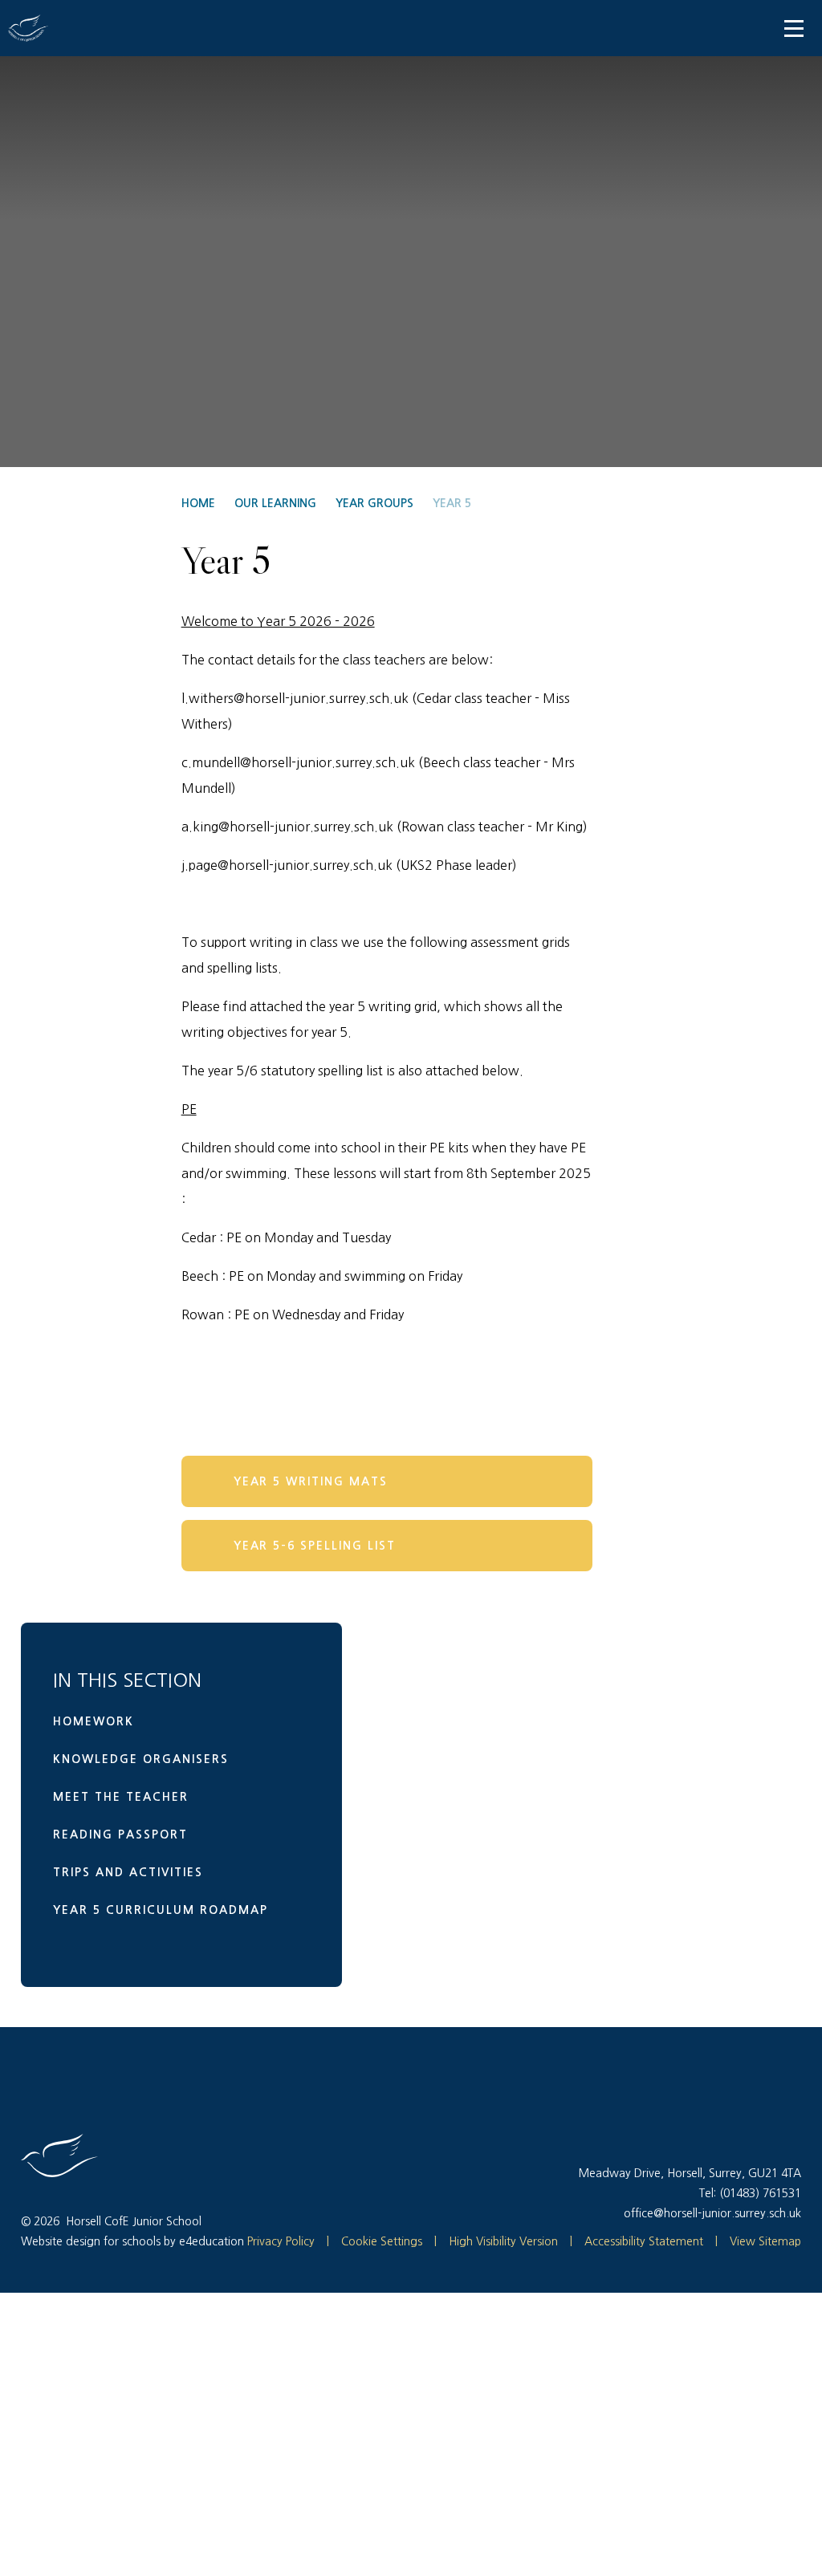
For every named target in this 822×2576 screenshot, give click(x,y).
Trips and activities (128, 1872)
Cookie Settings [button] (374, 2241)
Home (198, 503)
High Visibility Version (503, 2241)
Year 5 (452, 503)
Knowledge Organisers (141, 1759)
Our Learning (275, 503)
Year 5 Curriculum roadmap (161, 1910)
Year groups (374, 503)
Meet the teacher (121, 1797)
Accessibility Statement (644, 2241)
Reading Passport (120, 1834)
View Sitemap (765, 2241)
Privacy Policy (281, 2241)
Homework (94, 1721)
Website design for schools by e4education (132, 2241)
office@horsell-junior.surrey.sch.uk (712, 2213)
